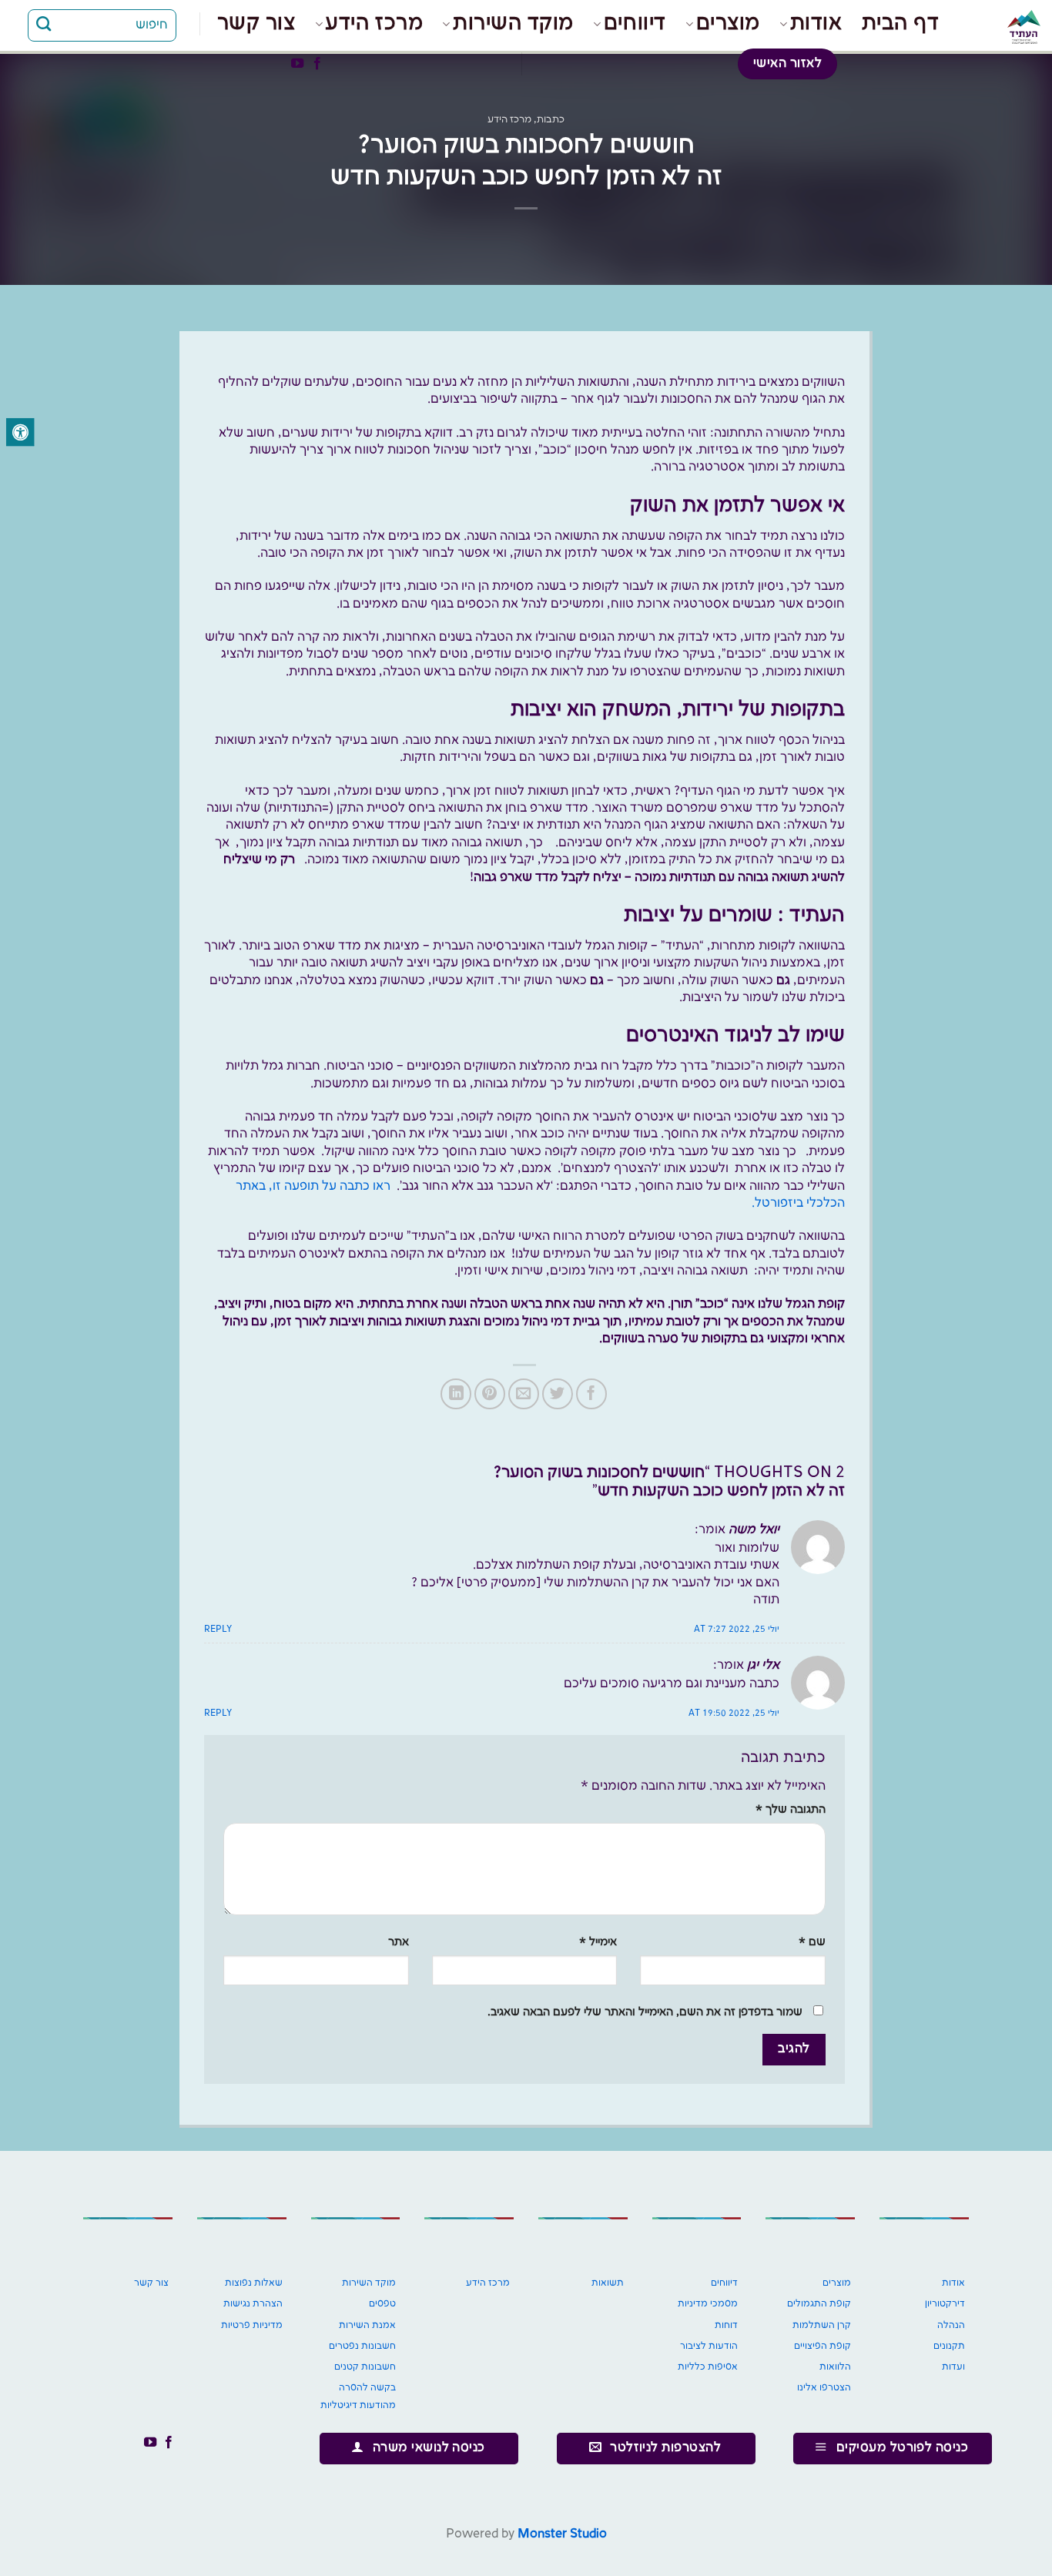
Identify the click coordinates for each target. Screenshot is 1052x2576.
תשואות (608, 2283)
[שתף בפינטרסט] (490, 1394)
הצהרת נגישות (253, 2304)
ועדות (953, 2367)
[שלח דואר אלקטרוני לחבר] (524, 1394)
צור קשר (256, 23)
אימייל (598, 1942)
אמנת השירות (367, 2325)
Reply (218, 1630)
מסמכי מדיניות (708, 2304)
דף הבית (901, 23)
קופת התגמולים (819, 2304)
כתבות (551, 119)
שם (812, 1942)
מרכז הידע (374, 23)
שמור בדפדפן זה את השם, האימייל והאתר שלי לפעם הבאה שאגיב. (645, 2012)
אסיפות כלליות (708, 2367)
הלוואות (835, 2367)
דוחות (726, 2325)
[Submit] (44, 25)
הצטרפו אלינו (824, 2388)
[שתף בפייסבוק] (591, 1394)
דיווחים (635, 23)
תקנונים (949, 2346)
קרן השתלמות (822, 2325)
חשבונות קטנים (365, 2367)
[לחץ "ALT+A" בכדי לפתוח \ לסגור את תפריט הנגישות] (20, 432)
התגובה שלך (791, 1810)
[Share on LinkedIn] (456, 1394)
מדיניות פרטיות (252, 2325)
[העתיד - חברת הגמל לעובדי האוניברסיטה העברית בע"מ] (1002, 27)
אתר (399, 1942)
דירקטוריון (945, 2304)
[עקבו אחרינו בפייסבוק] (317, 64)
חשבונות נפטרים (362, 2346)
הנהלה (951, 2325)
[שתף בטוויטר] (558, 1394)
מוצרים (728, 23)
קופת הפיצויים (823, 2346)
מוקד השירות (513, 23)
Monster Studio (562, 2534)
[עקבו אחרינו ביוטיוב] (297, 64)
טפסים (382, 2304)
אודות (816, 23)
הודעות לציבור (709, 2346)
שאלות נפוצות (254, 2283)
